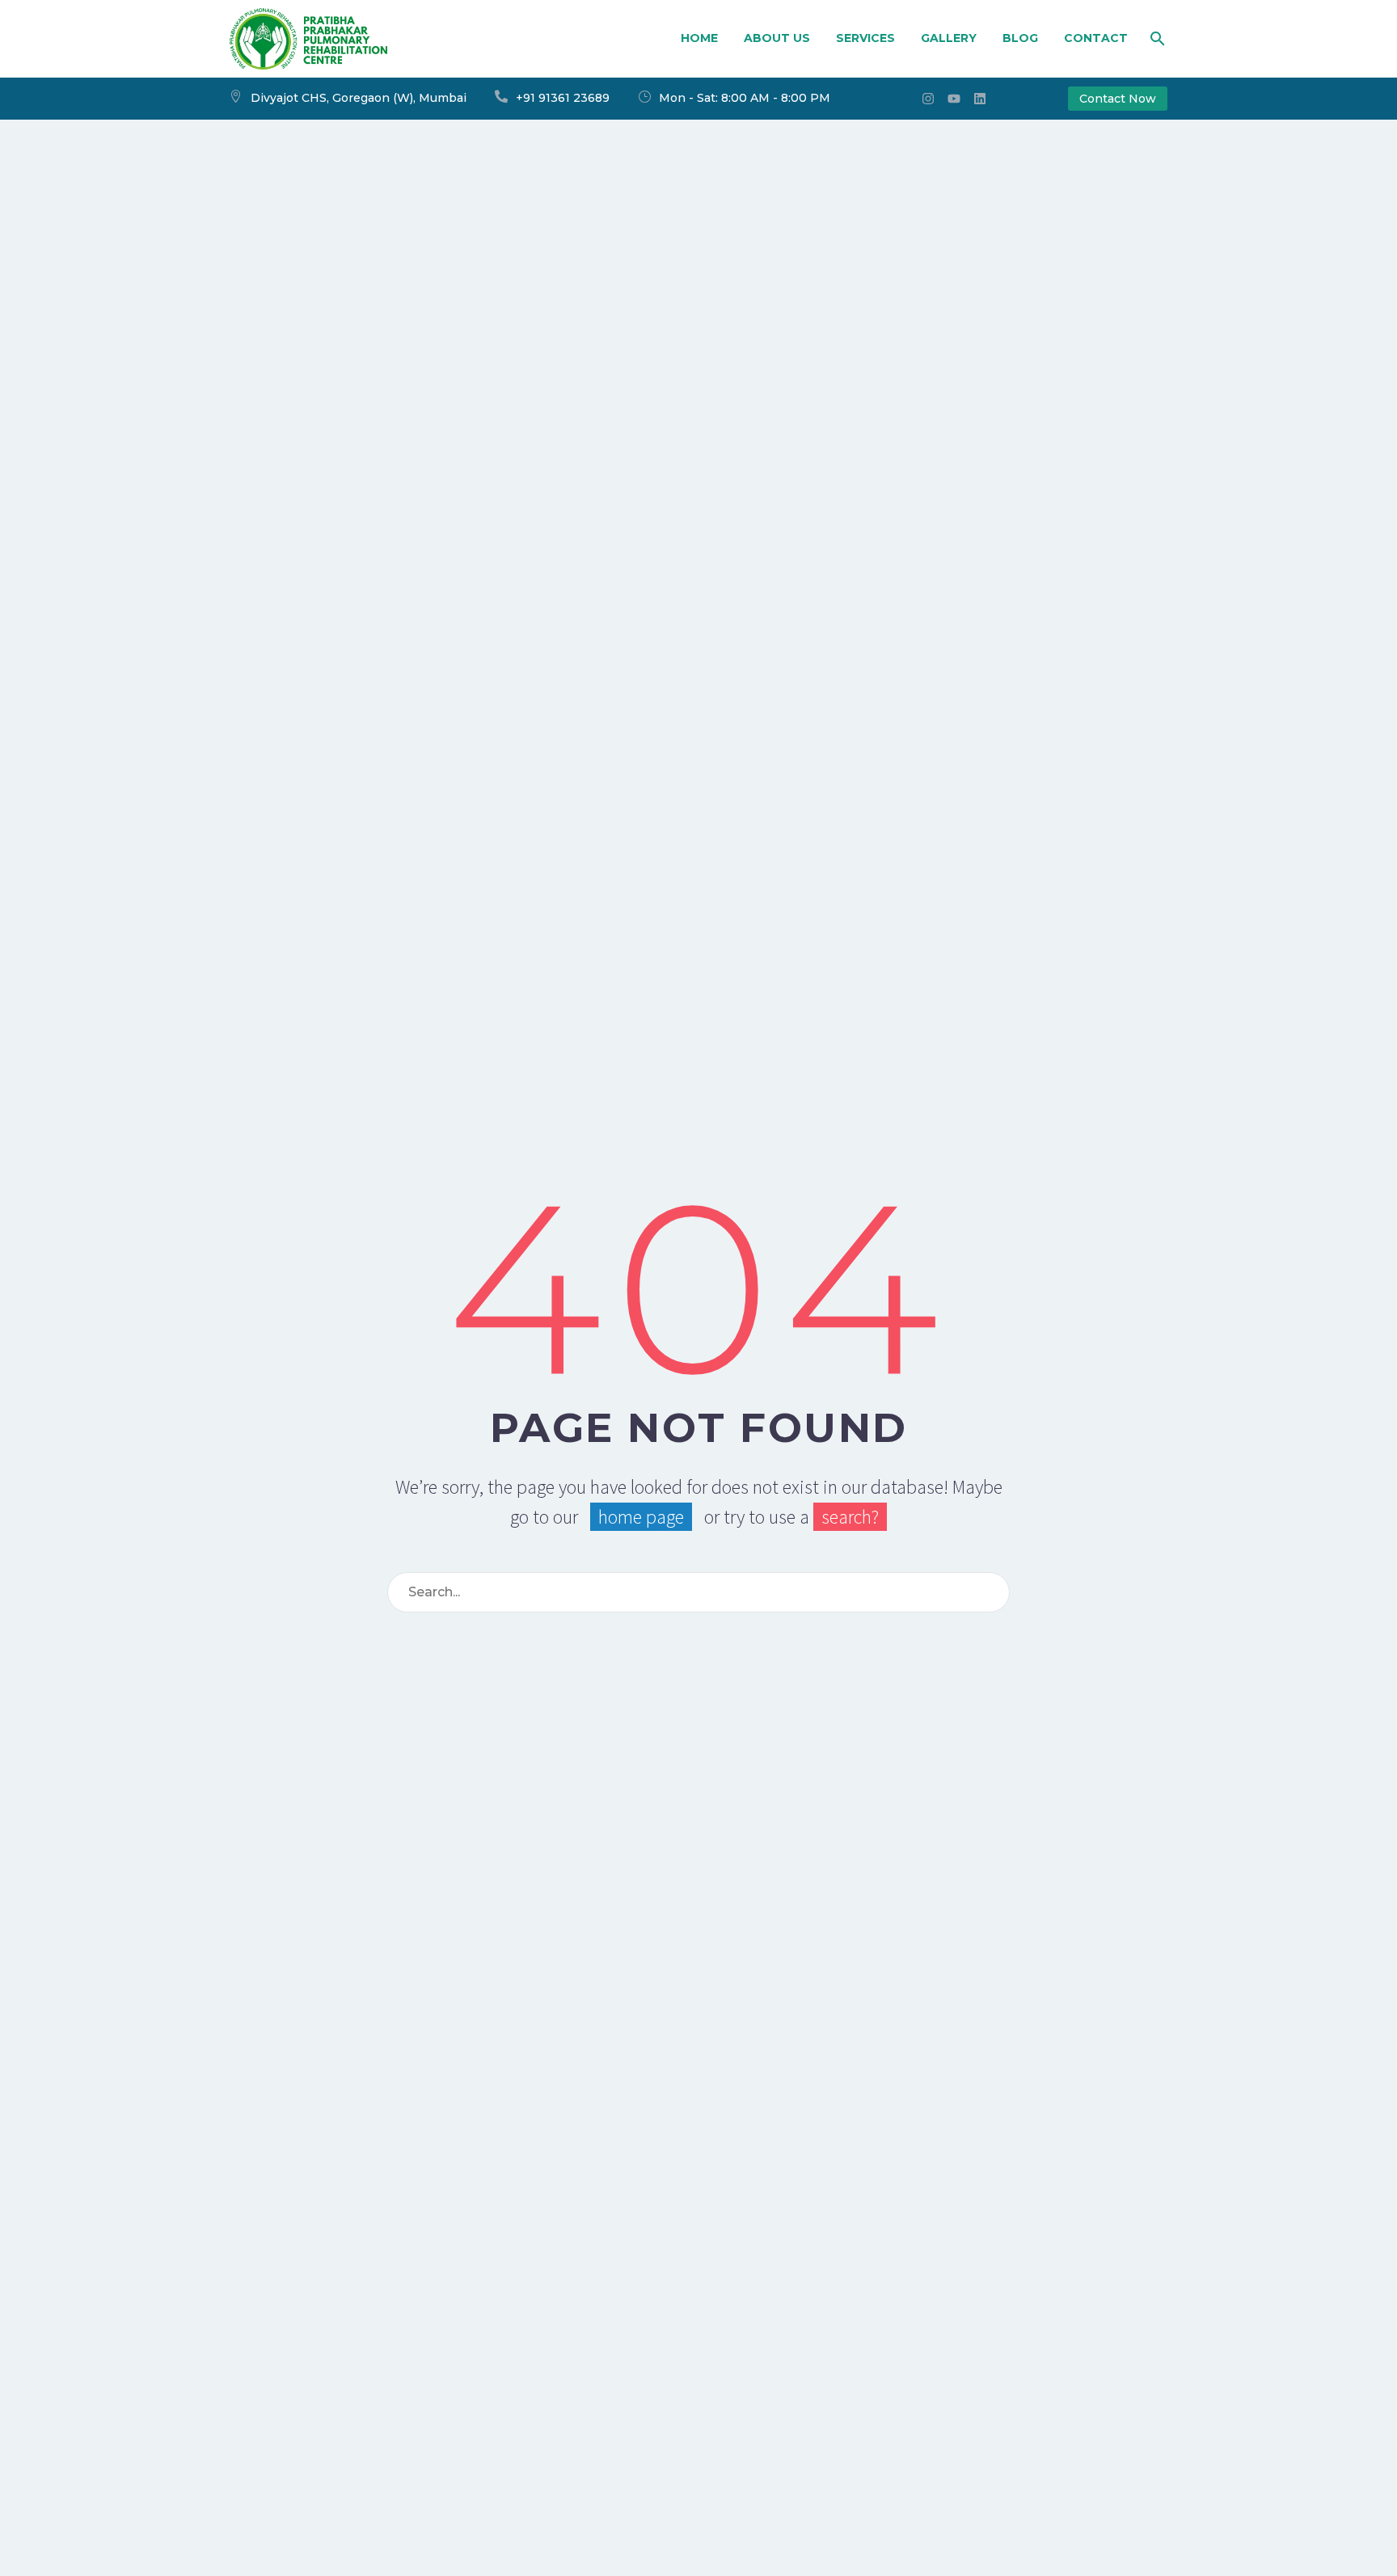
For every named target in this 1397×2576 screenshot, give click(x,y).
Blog (1020, 38)
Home (699, 38)
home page (641, 1517)
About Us (777, 38)
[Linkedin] (980, 99)
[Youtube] (954, 99)
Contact (1096, 38)
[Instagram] (928, 99)
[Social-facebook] (902, 99)
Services (865, 38)
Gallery (949, 38)
